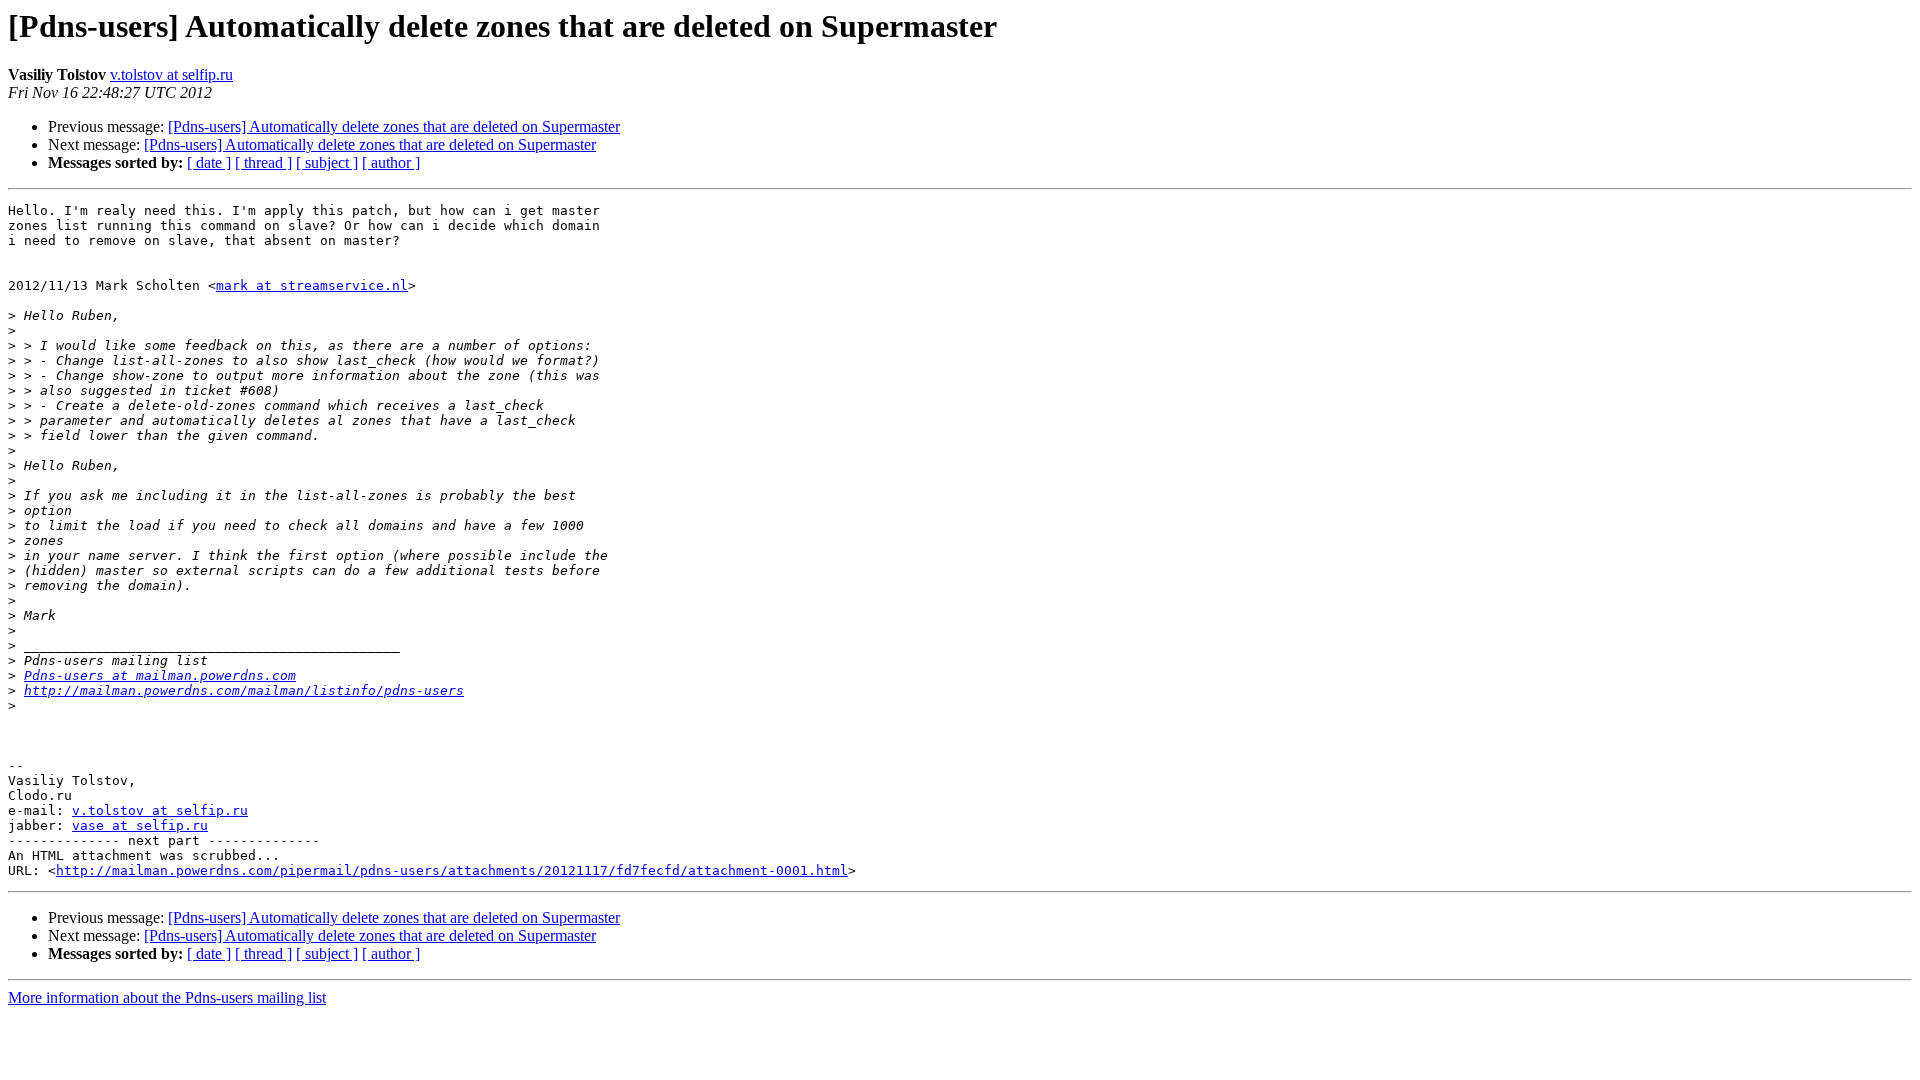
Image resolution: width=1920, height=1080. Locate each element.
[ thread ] (263, 162)
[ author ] (391, 162)
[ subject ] (327, 162)
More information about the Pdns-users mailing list (167, 997)
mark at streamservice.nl (312, 285)
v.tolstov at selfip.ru (171, 74)
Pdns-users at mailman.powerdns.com (160, 675)
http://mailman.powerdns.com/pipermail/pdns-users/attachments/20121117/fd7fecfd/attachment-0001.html (452, 870)
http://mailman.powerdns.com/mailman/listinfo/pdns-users (244, 690)
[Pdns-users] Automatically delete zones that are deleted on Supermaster (394, 126)
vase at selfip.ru (140, 825)
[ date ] (209, 162)
